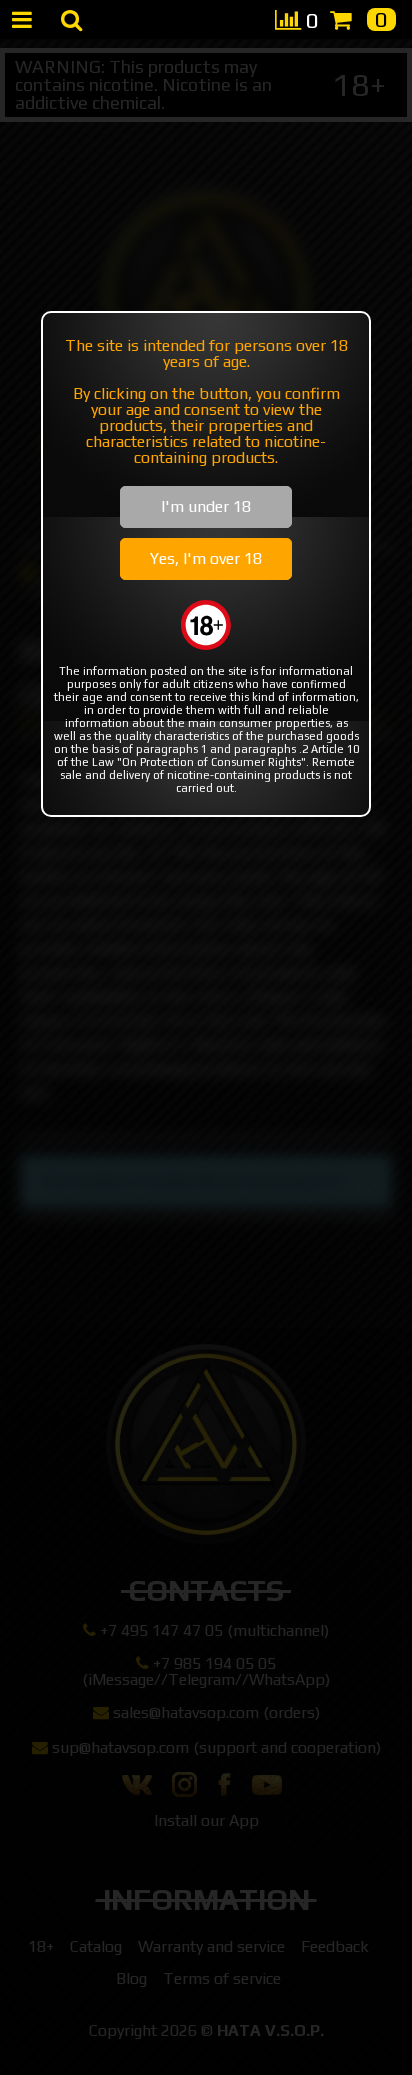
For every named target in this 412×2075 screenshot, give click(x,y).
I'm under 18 (206, 506)
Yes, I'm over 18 (206, 558)
